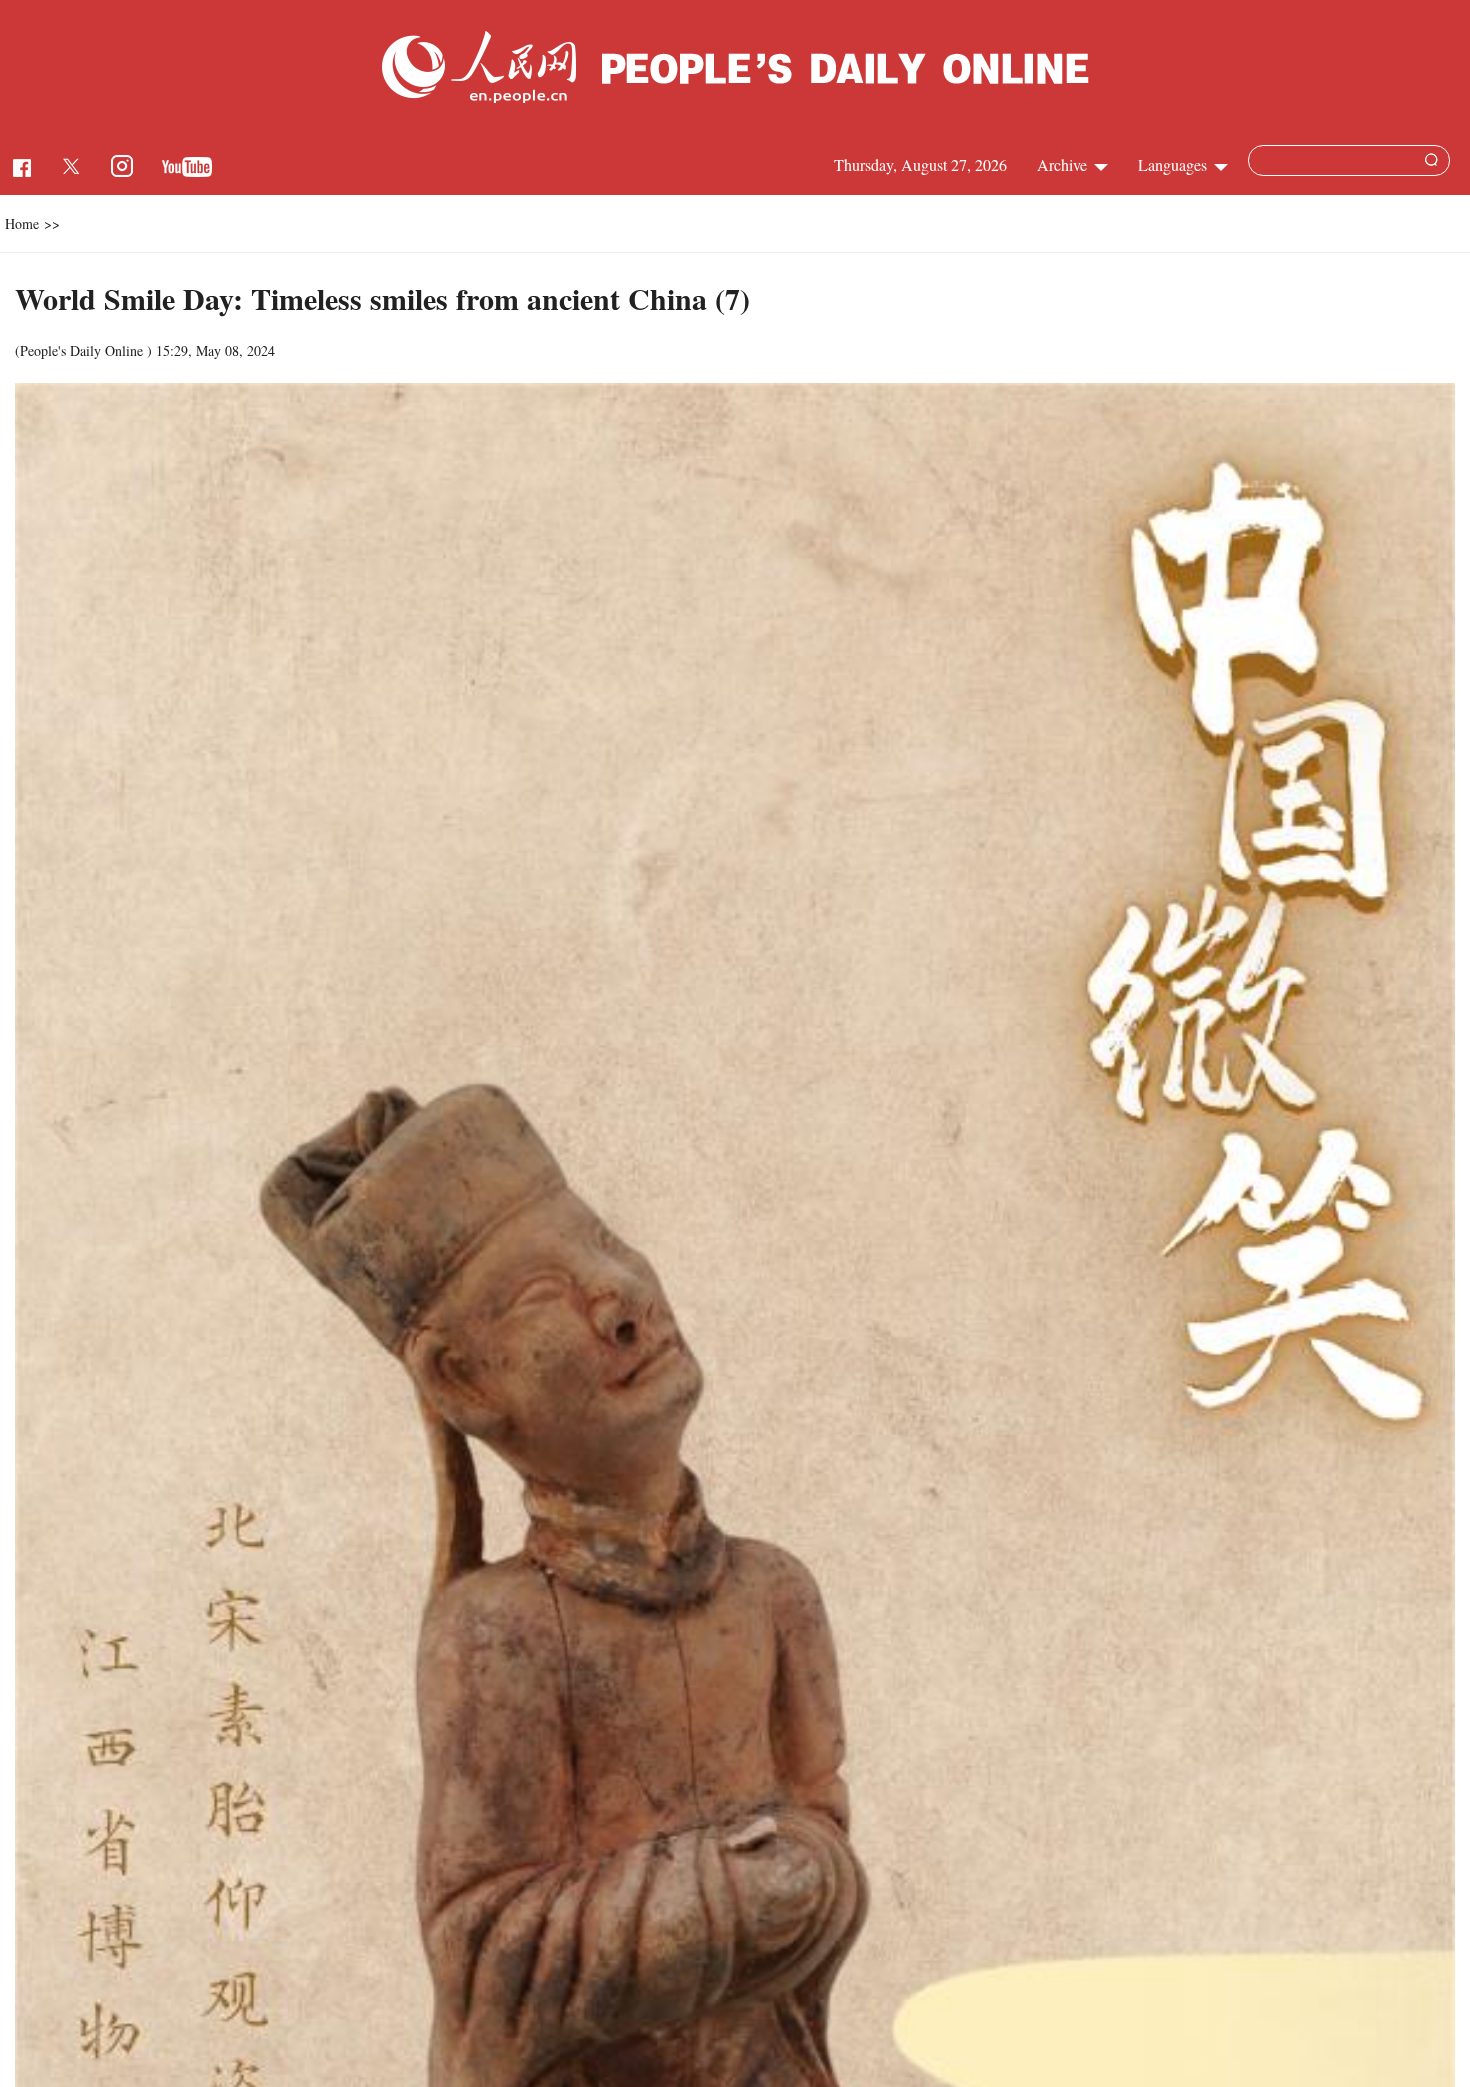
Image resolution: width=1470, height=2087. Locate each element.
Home (22, 223)
